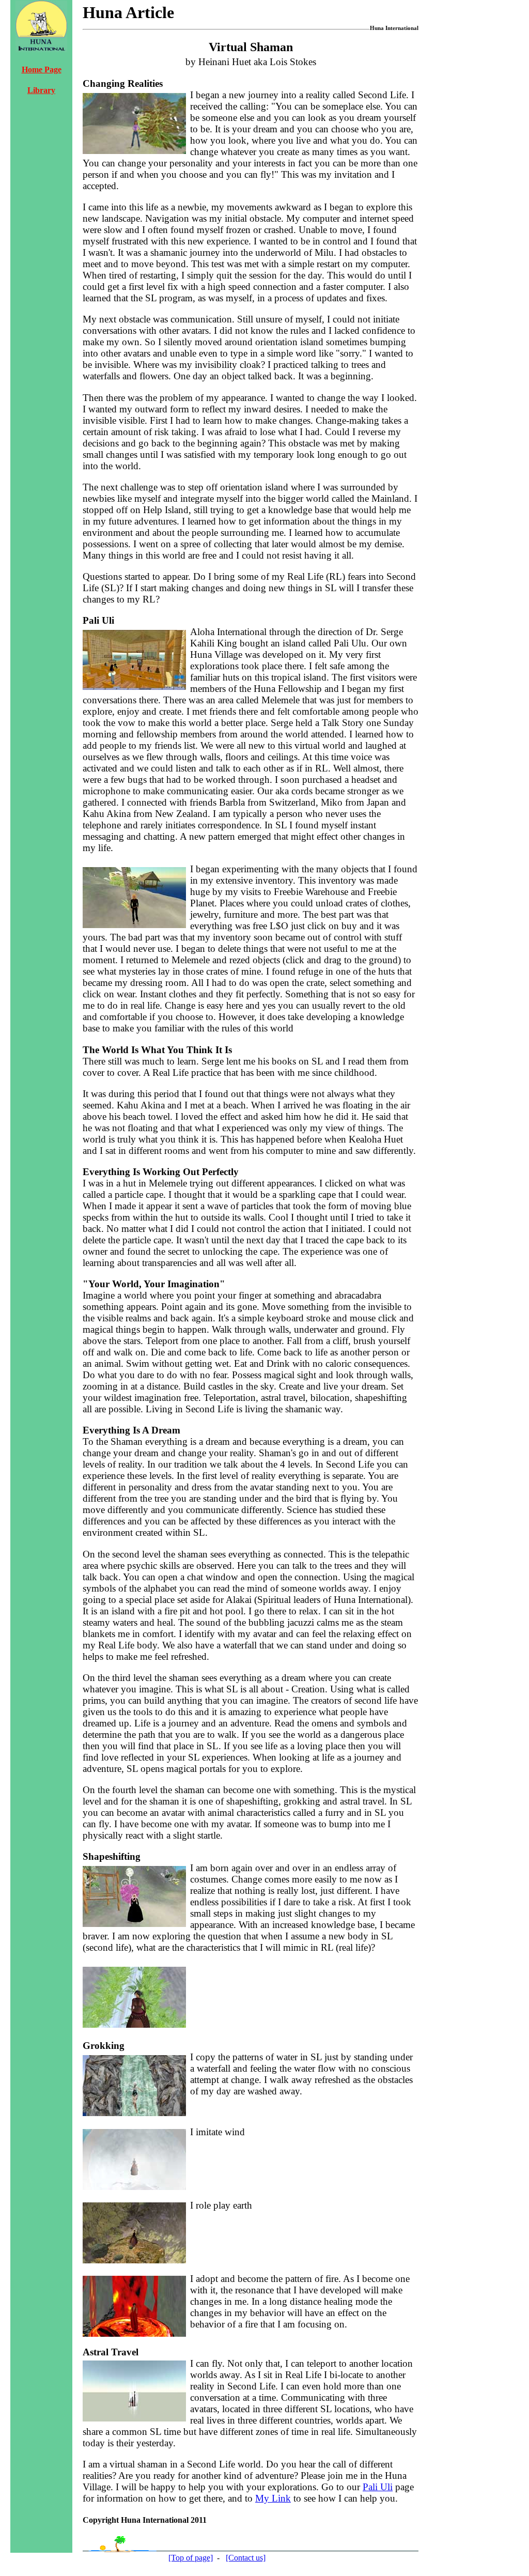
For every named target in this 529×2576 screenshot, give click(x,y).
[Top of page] (191, 2558)
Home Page (42, 70)
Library (41, 90)
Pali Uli (378, 2487)
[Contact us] (246, 2558)
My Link (273, 2498)
